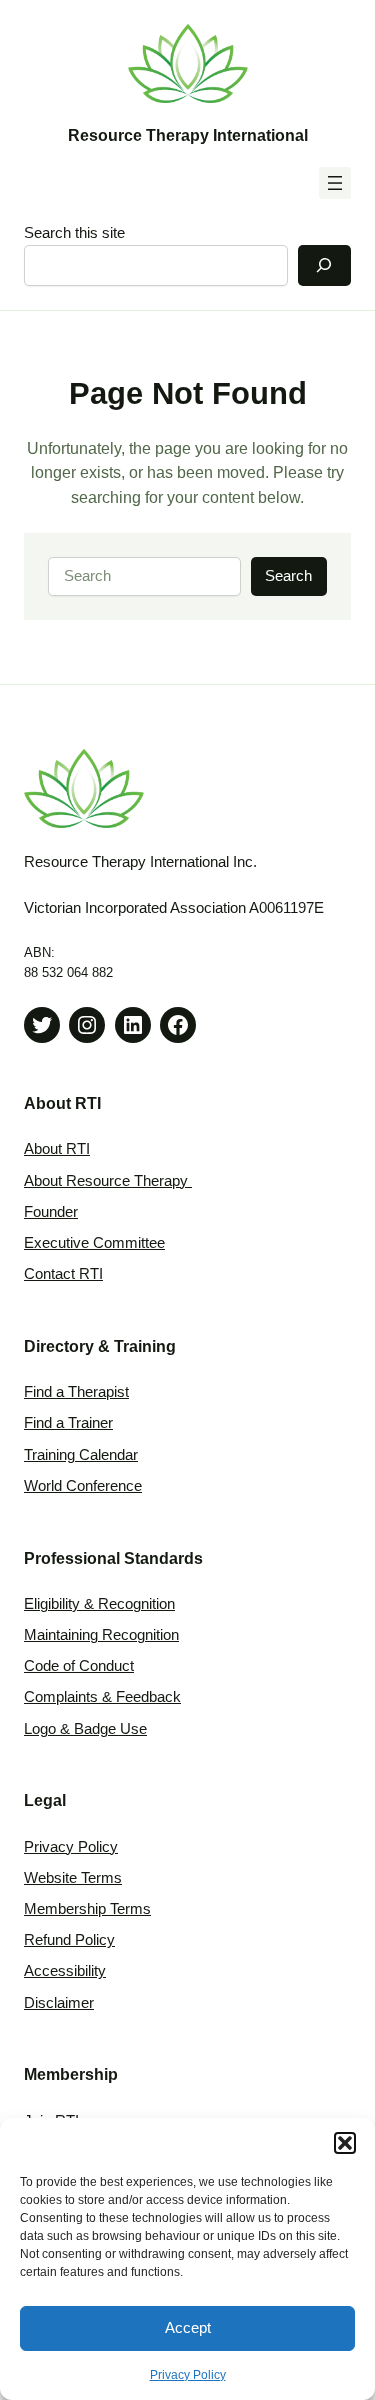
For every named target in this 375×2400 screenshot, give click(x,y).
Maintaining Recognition (101, 1635)
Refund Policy (69, 1940)
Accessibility (65, 1971)
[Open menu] (335, 183)
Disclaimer (59, 2003)
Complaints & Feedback (102, 1697)
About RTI (57, 1149)
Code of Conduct (79, 1666)
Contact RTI (63, 1274)
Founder (51, 1212)
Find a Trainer (68, 1423)
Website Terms (73, 1878)
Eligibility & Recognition (99, 1604)
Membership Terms (87, 1909)
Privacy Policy (188, 2375)
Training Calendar (81, 1455)
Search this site (74, 233)
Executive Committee (94, 1243)
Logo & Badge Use (85, 1729)
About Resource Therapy (108, 1181)
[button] (345, 2143)
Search (288, 576)
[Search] (324, 265)
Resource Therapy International (188, 135)
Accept (188, 2327)
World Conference (83, 1486)
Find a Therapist (76, 1392)
